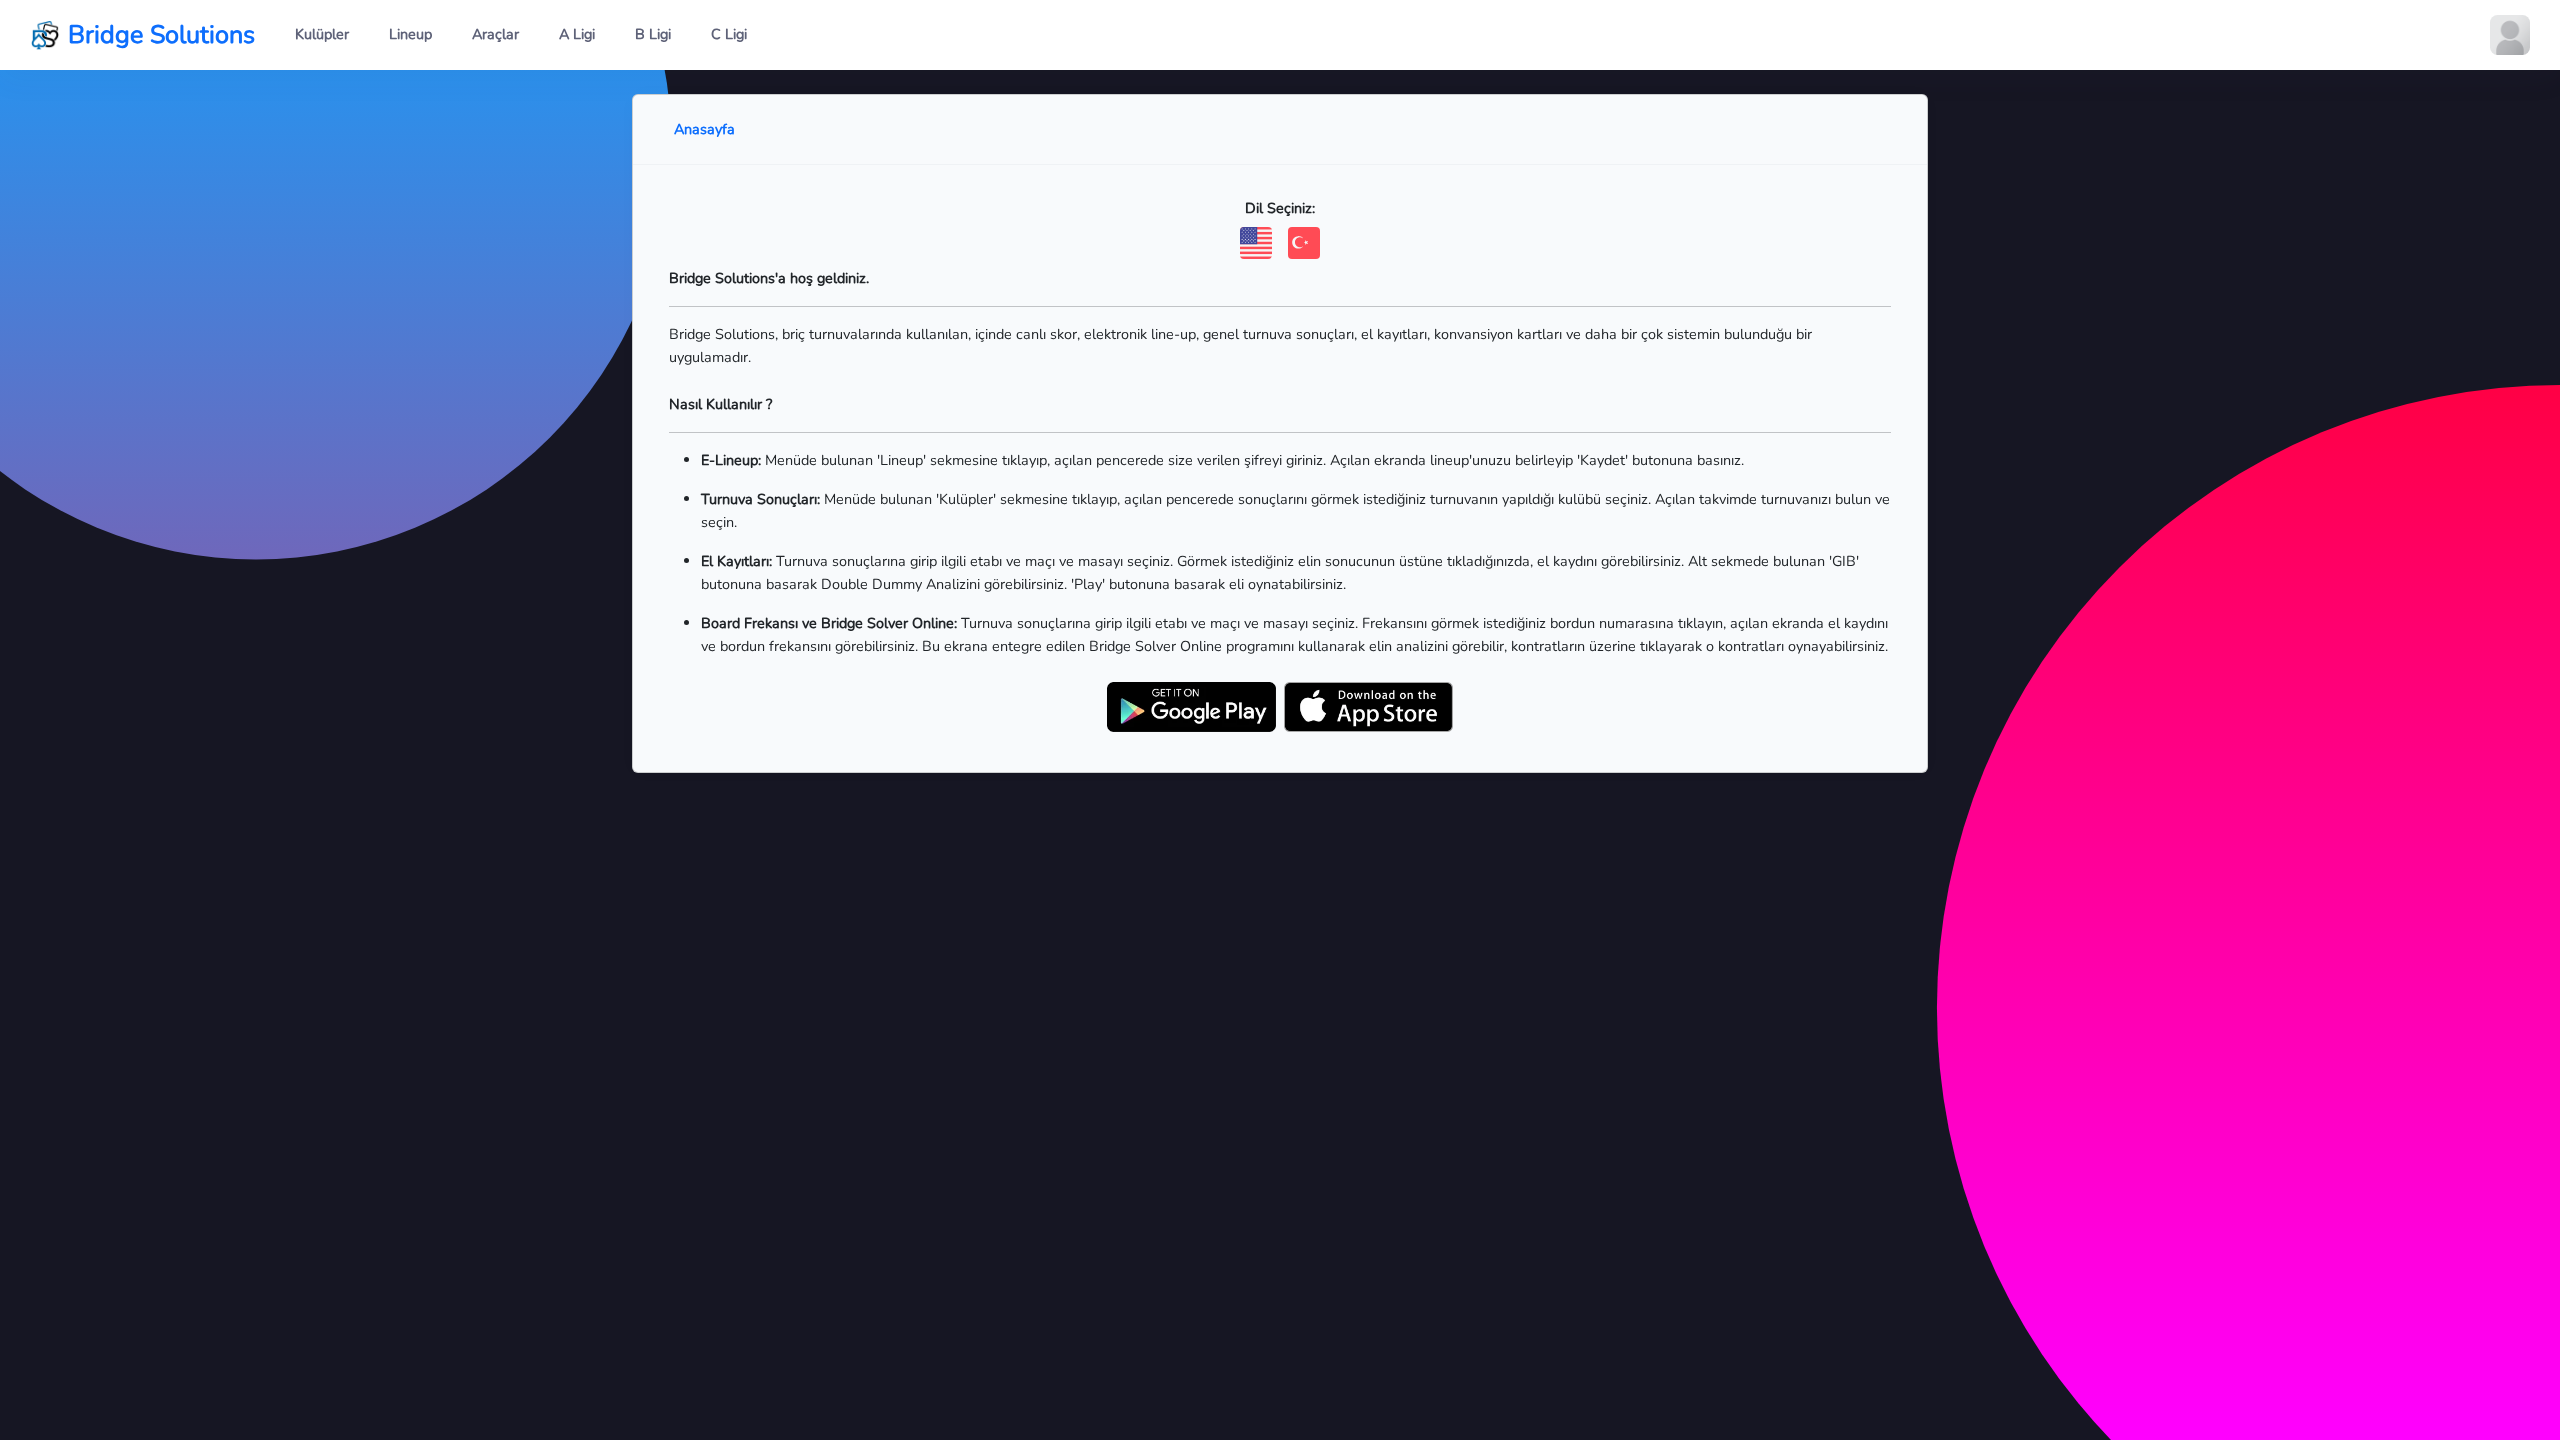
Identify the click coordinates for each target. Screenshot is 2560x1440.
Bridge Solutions (161, 35)
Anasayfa (704, 129)
